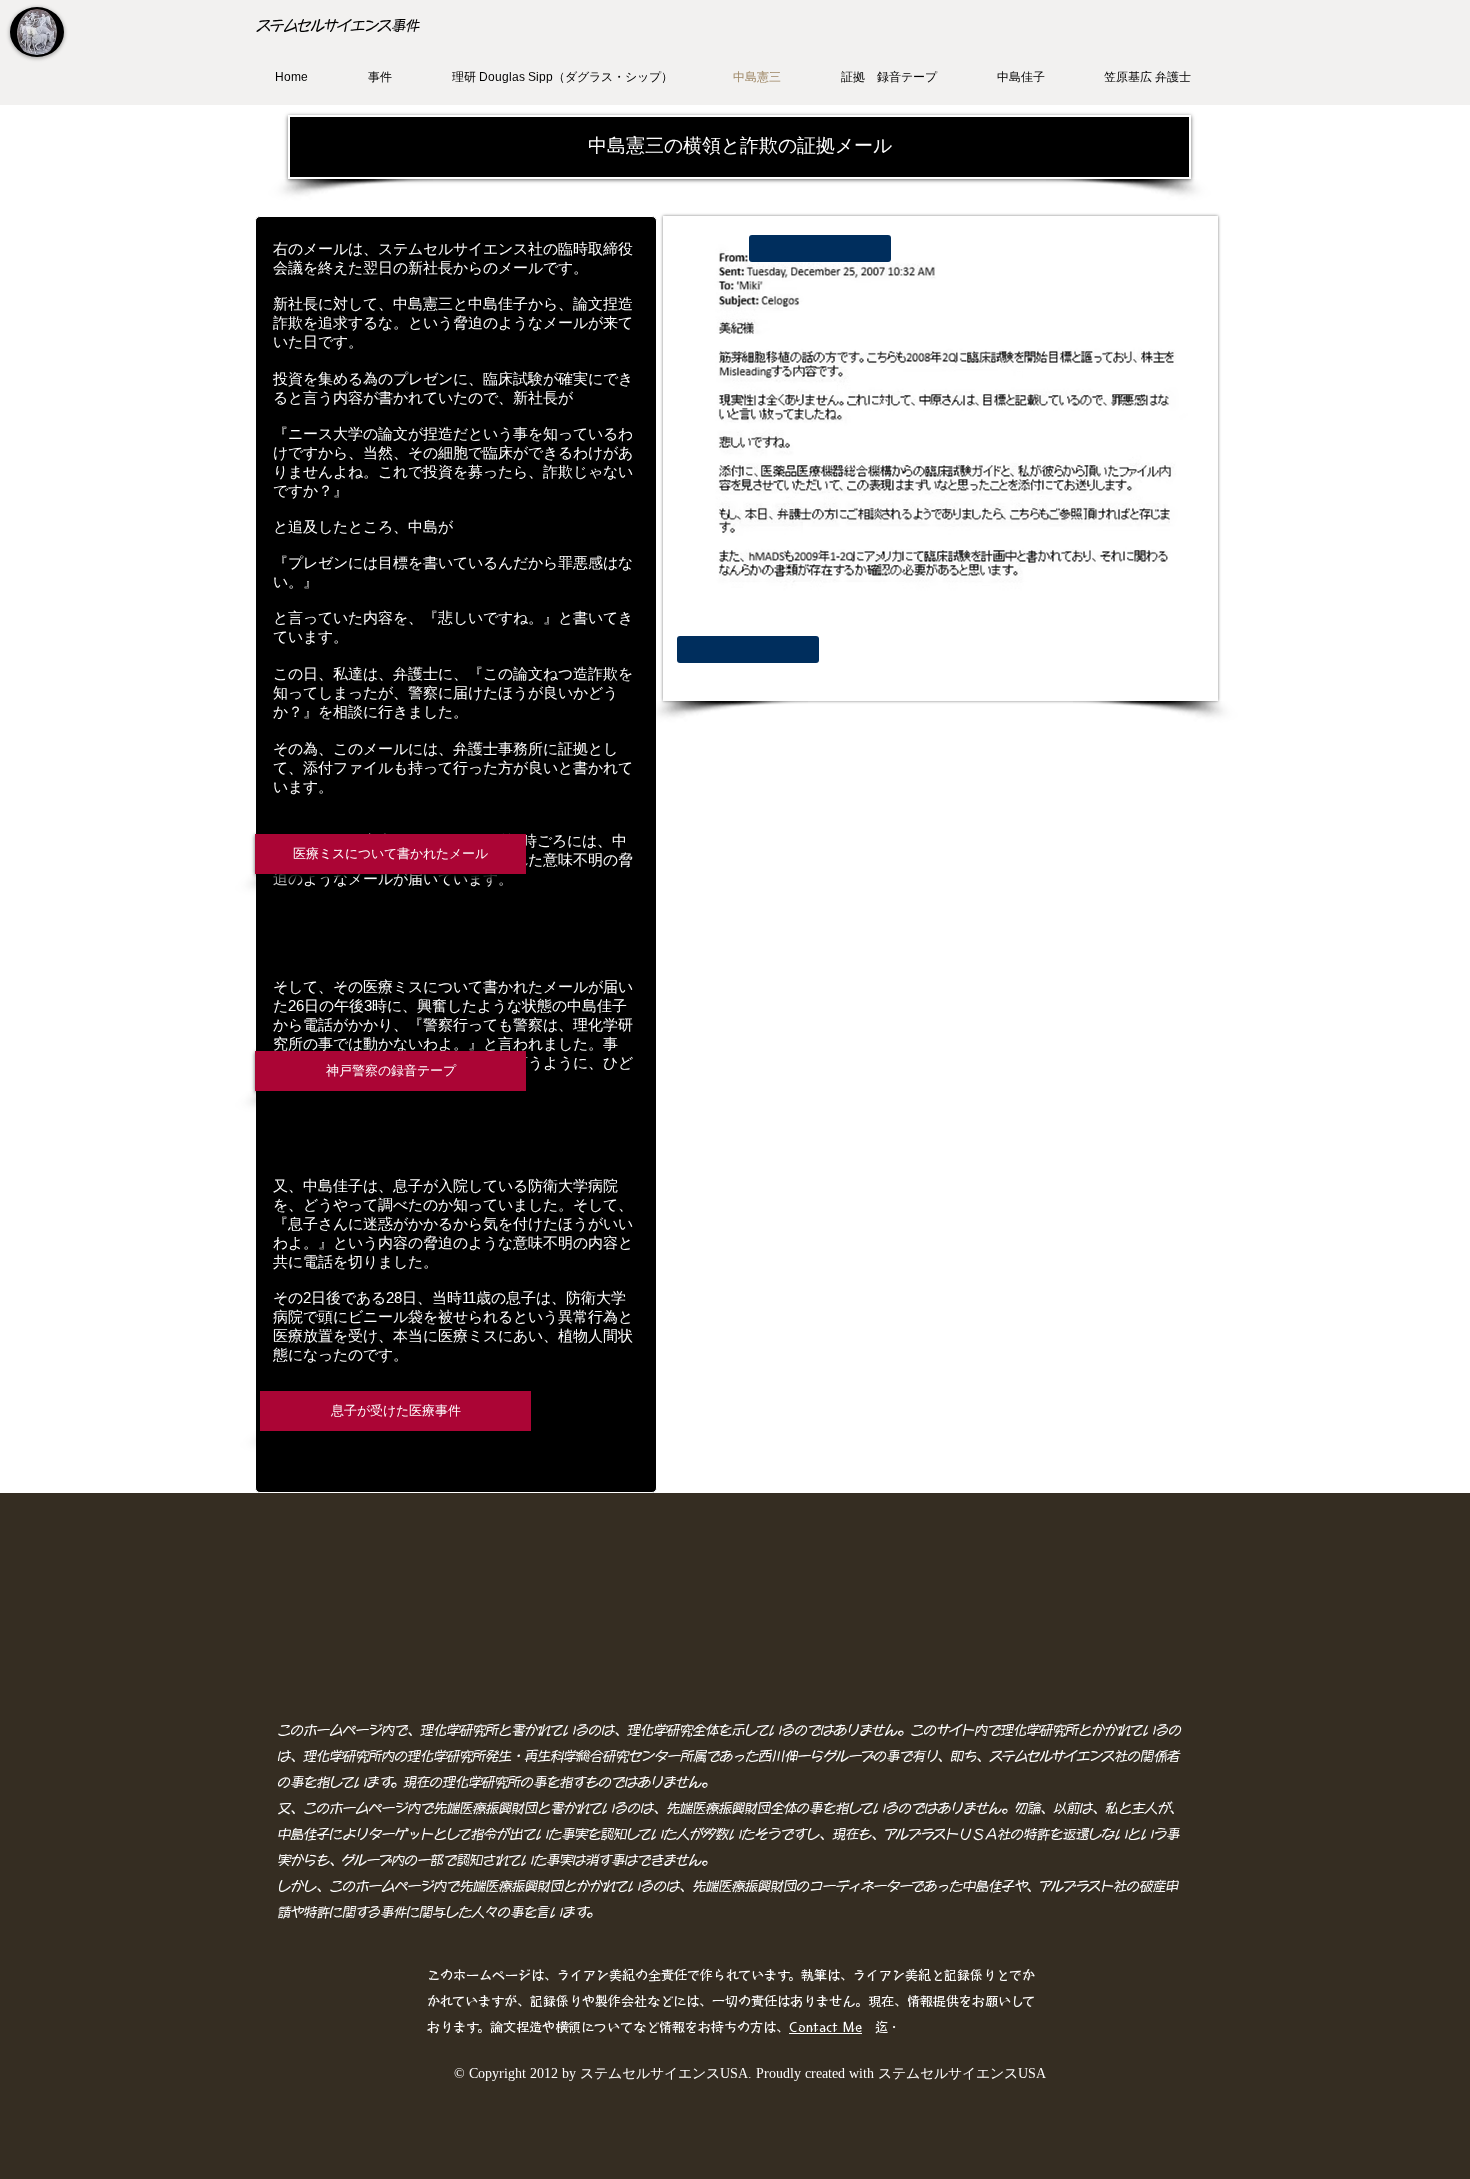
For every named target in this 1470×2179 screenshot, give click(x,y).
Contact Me (825, 2027)
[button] (739, 147)
